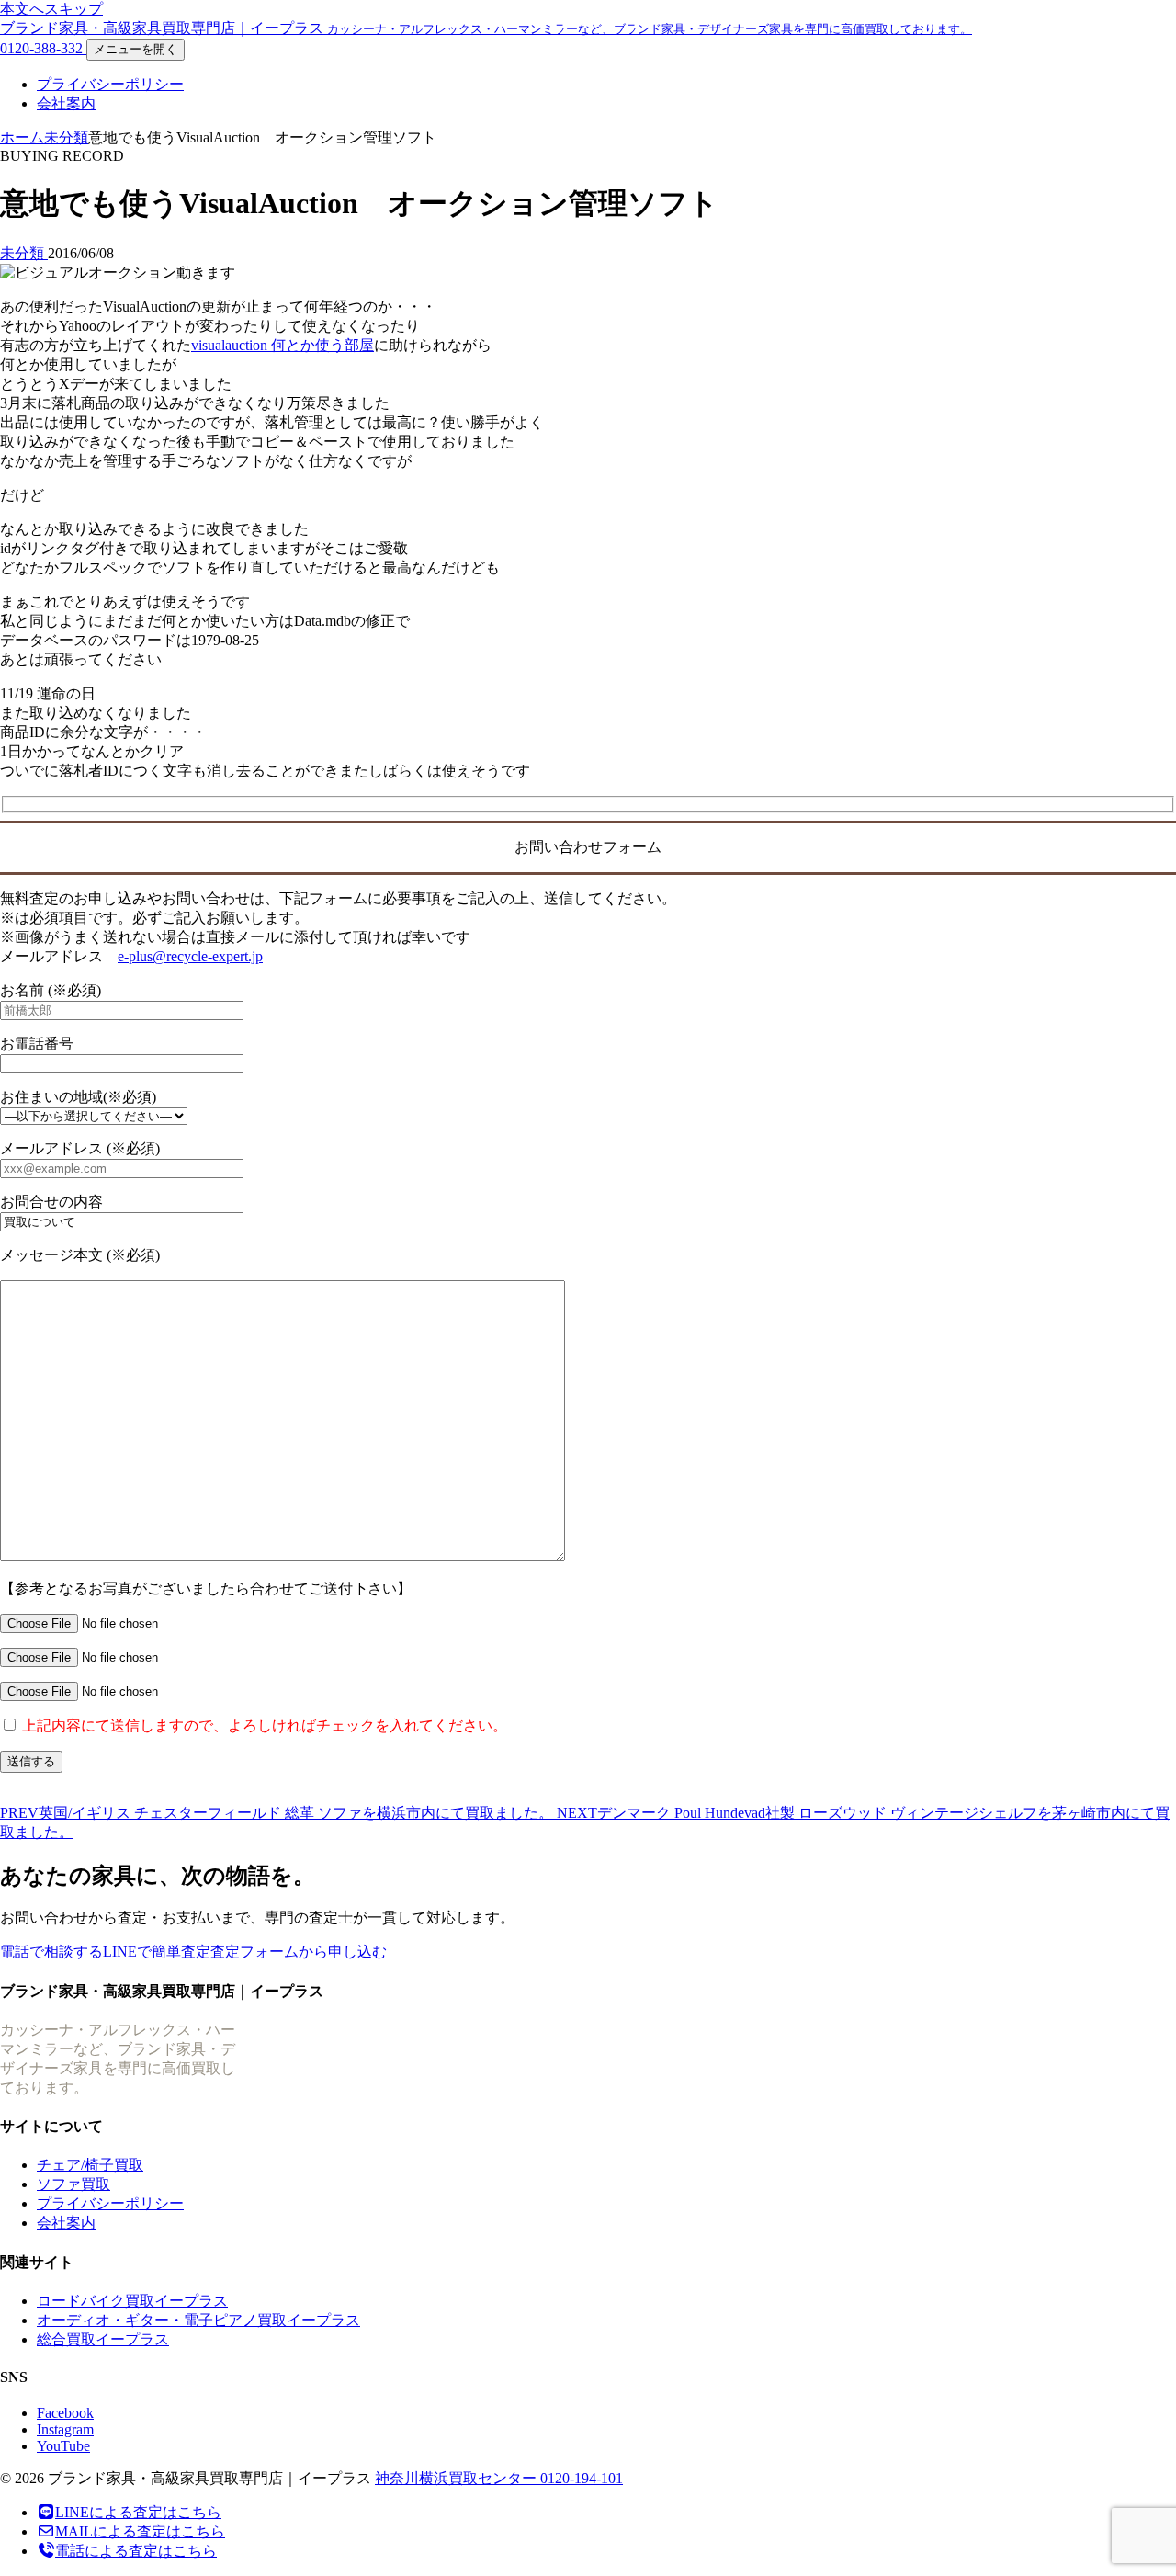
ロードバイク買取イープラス (132, 2301)
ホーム (22, 137)
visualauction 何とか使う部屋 (283, 345)
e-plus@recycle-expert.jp (190, 956)
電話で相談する (51, 1952)
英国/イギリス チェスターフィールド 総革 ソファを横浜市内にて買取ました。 (278, 1813)
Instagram (65, 2429)
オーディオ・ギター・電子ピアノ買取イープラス (198, 2320)
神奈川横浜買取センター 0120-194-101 (499, 2478)
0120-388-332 (43, 48)
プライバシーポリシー (110, 84)
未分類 (66, 137)
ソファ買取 (73, 2184)
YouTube (63, 2446)
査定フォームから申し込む (299, 1952)
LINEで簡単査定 (157, 1952)
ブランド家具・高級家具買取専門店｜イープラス (486, 28)
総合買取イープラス (103, 2339)
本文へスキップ (51, 9)
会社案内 (66, 103)
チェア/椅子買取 (90, 2165)
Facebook (65, 2413)
